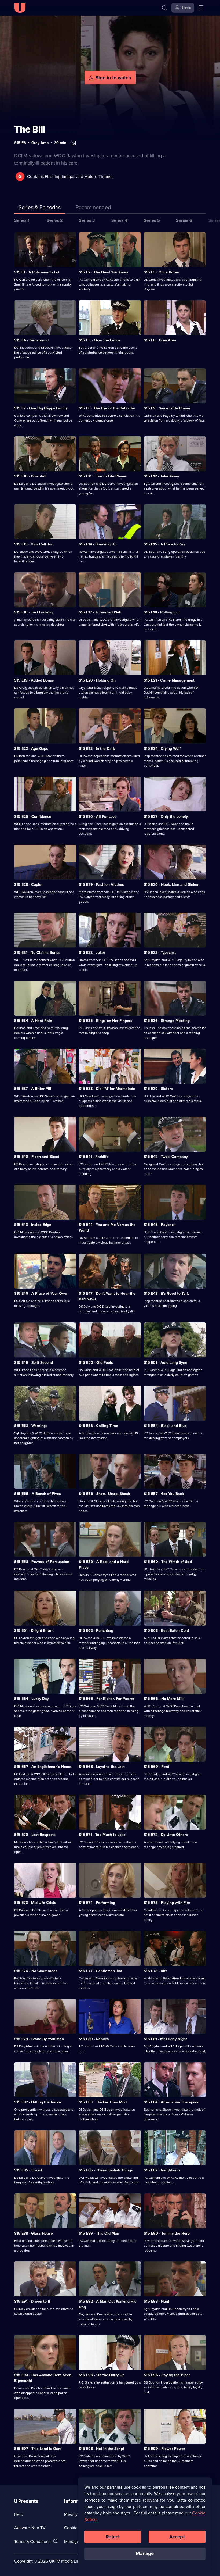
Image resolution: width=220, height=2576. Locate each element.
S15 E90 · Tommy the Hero (167, 2233)
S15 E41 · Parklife (94, 1157)
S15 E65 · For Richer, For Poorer (107, 1699)
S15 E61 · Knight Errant (34, 1630)
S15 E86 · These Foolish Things (106, 2170)
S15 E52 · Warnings (31, 1426)
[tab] (93, 208)
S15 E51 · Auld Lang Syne (166, 1362)
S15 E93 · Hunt (157, 2301)
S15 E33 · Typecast (160, 952)
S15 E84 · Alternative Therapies (171, 2102)
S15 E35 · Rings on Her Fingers (106, 1021)
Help (19, 2514)
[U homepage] (20, 8)
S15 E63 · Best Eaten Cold (166, 1630)
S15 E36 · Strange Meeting (167, 1021)
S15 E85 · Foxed (28, 2170)
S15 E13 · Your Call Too (34, 544)
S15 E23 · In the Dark (97, 748)
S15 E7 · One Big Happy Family (41, 408)
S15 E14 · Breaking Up (98, 544)
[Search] (164, 8)
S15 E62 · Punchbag (96, 1630)
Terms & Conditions (32, 2541)
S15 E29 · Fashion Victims (101, 884)
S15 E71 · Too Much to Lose (102, 1835)
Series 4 (119, 220)
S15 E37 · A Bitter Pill (33, 1089)
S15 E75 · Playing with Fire (167, 1903)
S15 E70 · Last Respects (35, 1835)
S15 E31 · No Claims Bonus (37, 952)
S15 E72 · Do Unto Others (166, 1835)
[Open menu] (201, 8)
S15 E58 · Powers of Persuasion (42, 1562)
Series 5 (152, 220)
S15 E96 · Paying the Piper (167, 2375)
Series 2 (55, 220)
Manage (145, 2553)
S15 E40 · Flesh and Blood (37, 1157)
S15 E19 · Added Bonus (34, 680)
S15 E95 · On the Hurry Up (102, 2375)
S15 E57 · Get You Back (164, 1494)
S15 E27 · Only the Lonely (166, 816)
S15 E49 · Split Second (34, 1362)
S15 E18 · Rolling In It (162, 612)
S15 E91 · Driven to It (32, 2301)
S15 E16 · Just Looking (33, 612)
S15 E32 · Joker (92, 952)
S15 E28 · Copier (28, 884)
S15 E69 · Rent (157, 1767)
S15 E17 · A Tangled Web (100, 612)
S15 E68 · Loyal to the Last (102, 1767)
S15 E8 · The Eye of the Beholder (107, 408)
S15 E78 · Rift (155, 1971)
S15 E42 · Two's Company (166, 1157)
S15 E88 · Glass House (34, 2233)
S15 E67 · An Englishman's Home (43, 1767)
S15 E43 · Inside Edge (33, 1225)
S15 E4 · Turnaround (31, 340)
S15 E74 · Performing (97, 1903)
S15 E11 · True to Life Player (103, 476)
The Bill (30, 129)
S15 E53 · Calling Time (98, 1426)
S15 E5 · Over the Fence (100, 340)
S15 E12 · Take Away (161, 476)
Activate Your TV (30, 2528)
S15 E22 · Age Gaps (31, 748)
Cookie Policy (77, 2528)
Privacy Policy (77, 2514)
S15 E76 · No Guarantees (36, 1971)
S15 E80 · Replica (94, 2039)
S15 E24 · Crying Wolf (162, 748)
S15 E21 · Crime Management (169, 680)
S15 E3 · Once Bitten (162, 272)
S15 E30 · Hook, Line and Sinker (171, 884)
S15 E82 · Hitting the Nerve (38, 2102)
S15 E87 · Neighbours (162, 2170)
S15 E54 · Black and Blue (165, 1426)
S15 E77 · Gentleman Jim (100, 1971)
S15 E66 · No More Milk (164, 1699)
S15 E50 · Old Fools (96, 1362)
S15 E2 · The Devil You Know (103, 272)
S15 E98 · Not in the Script (102, 2449)
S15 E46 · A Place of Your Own (41, 1293)
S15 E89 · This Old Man (99, 2233)
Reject (113, 2537)
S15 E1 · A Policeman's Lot (37, 272)
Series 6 (184, 220)
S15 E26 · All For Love (98, 816)
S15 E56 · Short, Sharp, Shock (104, 1494)
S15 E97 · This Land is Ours (38, 2449)
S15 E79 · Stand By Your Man (39, 2039)
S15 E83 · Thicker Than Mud (103, 2102)
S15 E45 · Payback (160, 1225)
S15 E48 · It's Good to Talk (166, 1293)
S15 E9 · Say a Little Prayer (167, 408)
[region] (145, 2524)
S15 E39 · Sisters (158, 1089)
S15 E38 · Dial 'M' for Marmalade (107, 1089)
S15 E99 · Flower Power (164, 2449)
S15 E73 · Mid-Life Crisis (35, 1903)
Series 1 (22, 220)
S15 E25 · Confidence (33, 816)
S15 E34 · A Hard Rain (33, 1021)
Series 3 (87, 220)
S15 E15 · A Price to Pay (164, 544)
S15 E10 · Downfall (30, 476)
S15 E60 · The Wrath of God (168, 1562)
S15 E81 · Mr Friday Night (165, 2039)
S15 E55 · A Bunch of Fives (38, 1494)
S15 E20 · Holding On (97, 680)
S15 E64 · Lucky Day (32, 1699)
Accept (177, 2537)
